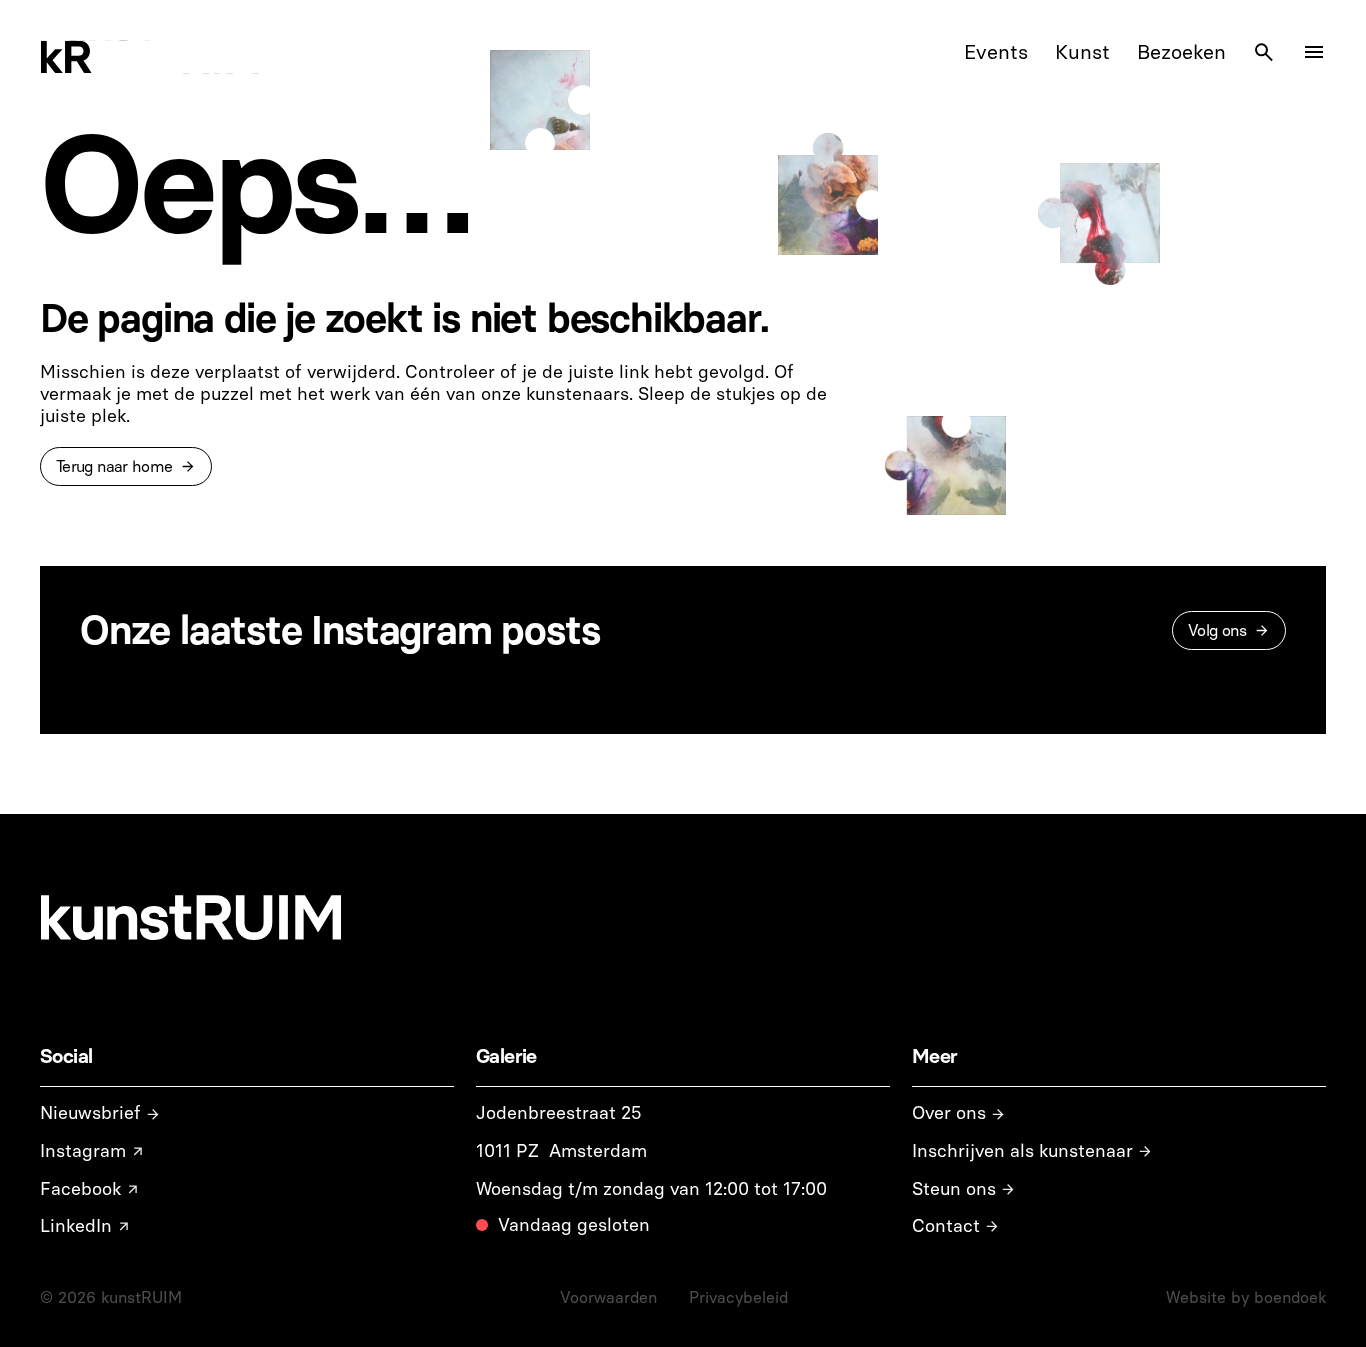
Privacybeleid (738, 1297)
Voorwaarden (608, 1297)
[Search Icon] (1264, 52)
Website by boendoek (1246, 1297)
